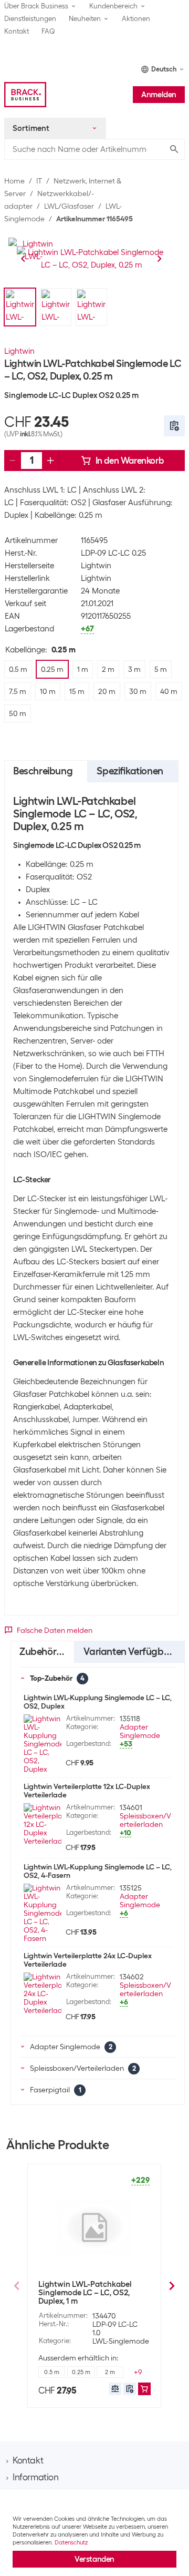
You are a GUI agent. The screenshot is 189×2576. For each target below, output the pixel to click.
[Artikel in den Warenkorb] (144, 2389)
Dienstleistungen (30, 19)
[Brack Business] (25, 95)
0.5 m (52, 2372)
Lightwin (19, 351)
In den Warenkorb (130, 461)
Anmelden (159, 95)
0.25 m (81, 2372)
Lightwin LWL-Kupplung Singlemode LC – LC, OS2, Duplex (98, 1702)
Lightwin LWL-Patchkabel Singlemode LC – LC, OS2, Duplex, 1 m (85, 2293)
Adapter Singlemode (140, 1731)
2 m (110, 2372)
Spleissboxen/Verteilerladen (145, 1820)
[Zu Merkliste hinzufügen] (174, 426)
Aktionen (136, 19)
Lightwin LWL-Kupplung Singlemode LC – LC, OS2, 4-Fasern (98, 1871)
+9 (138, 2372)
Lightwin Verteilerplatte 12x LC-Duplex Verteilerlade (87, 1791)
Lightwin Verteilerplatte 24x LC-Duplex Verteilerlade (88, 1960)
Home (14, 181)
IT (39, 181)
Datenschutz (71, 2542)
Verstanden (94, 2559)
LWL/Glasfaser (69, 206)
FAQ (48, 31)
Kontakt (17, 31)
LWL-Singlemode (121, 2341)
